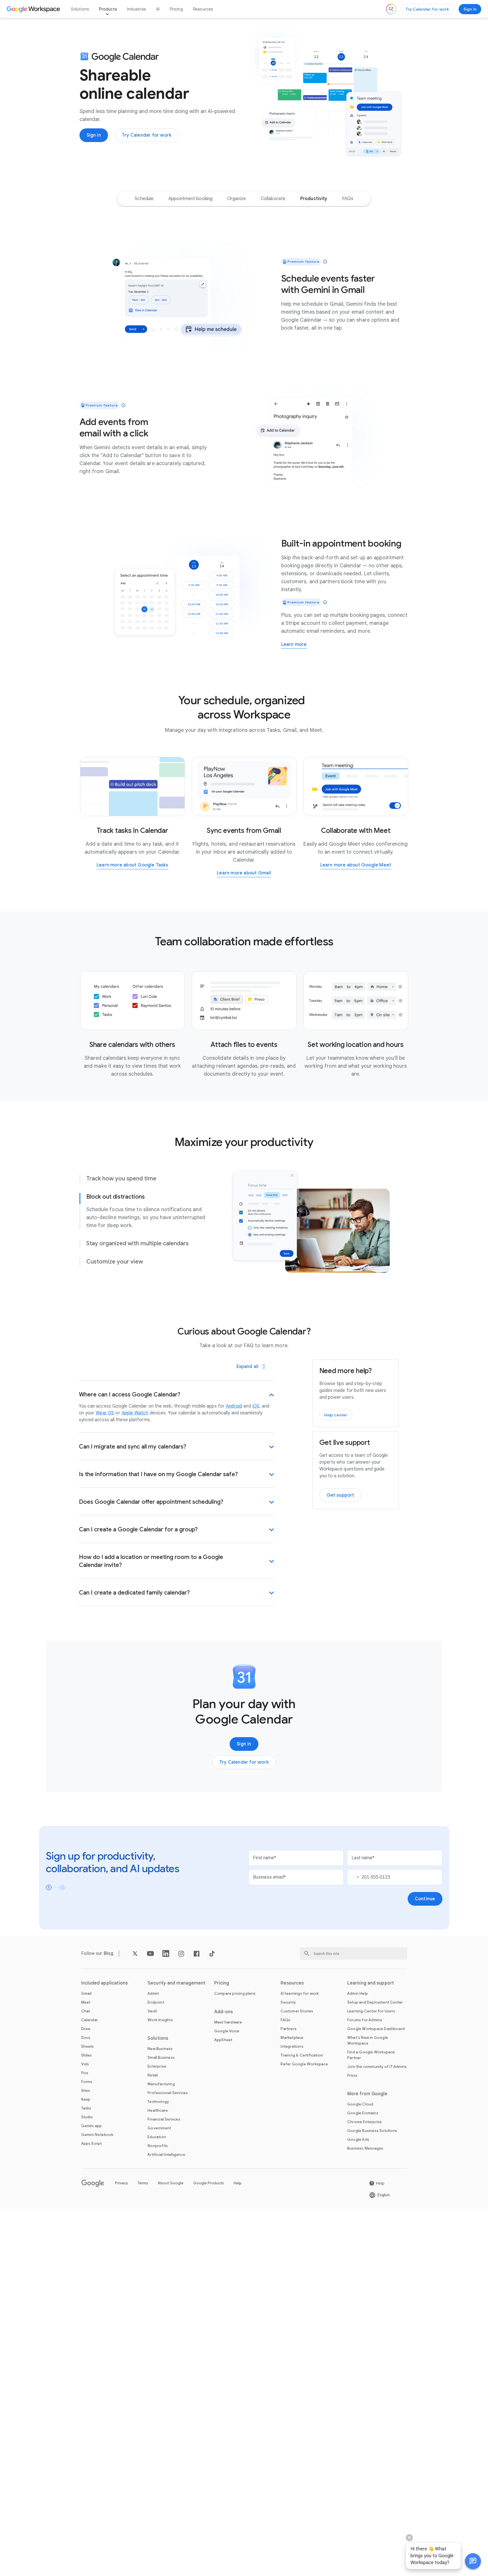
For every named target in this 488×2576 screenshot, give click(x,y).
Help (238, 2183)
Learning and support (371, 1983)
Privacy (122, 2183)
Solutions (80, 9)
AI (158, 9)
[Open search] (391, 9)
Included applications (105, 1983)
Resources (203, 9)
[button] (473, 2561)
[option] (144, 199)
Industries (136, 9)
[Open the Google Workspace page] (34, 9)
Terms (143, 2183)
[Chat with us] (473, 2561)
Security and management (176, 1983)
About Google (171, 2183)
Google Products (209, 2183)
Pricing (176, 9)
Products (108, 9)
